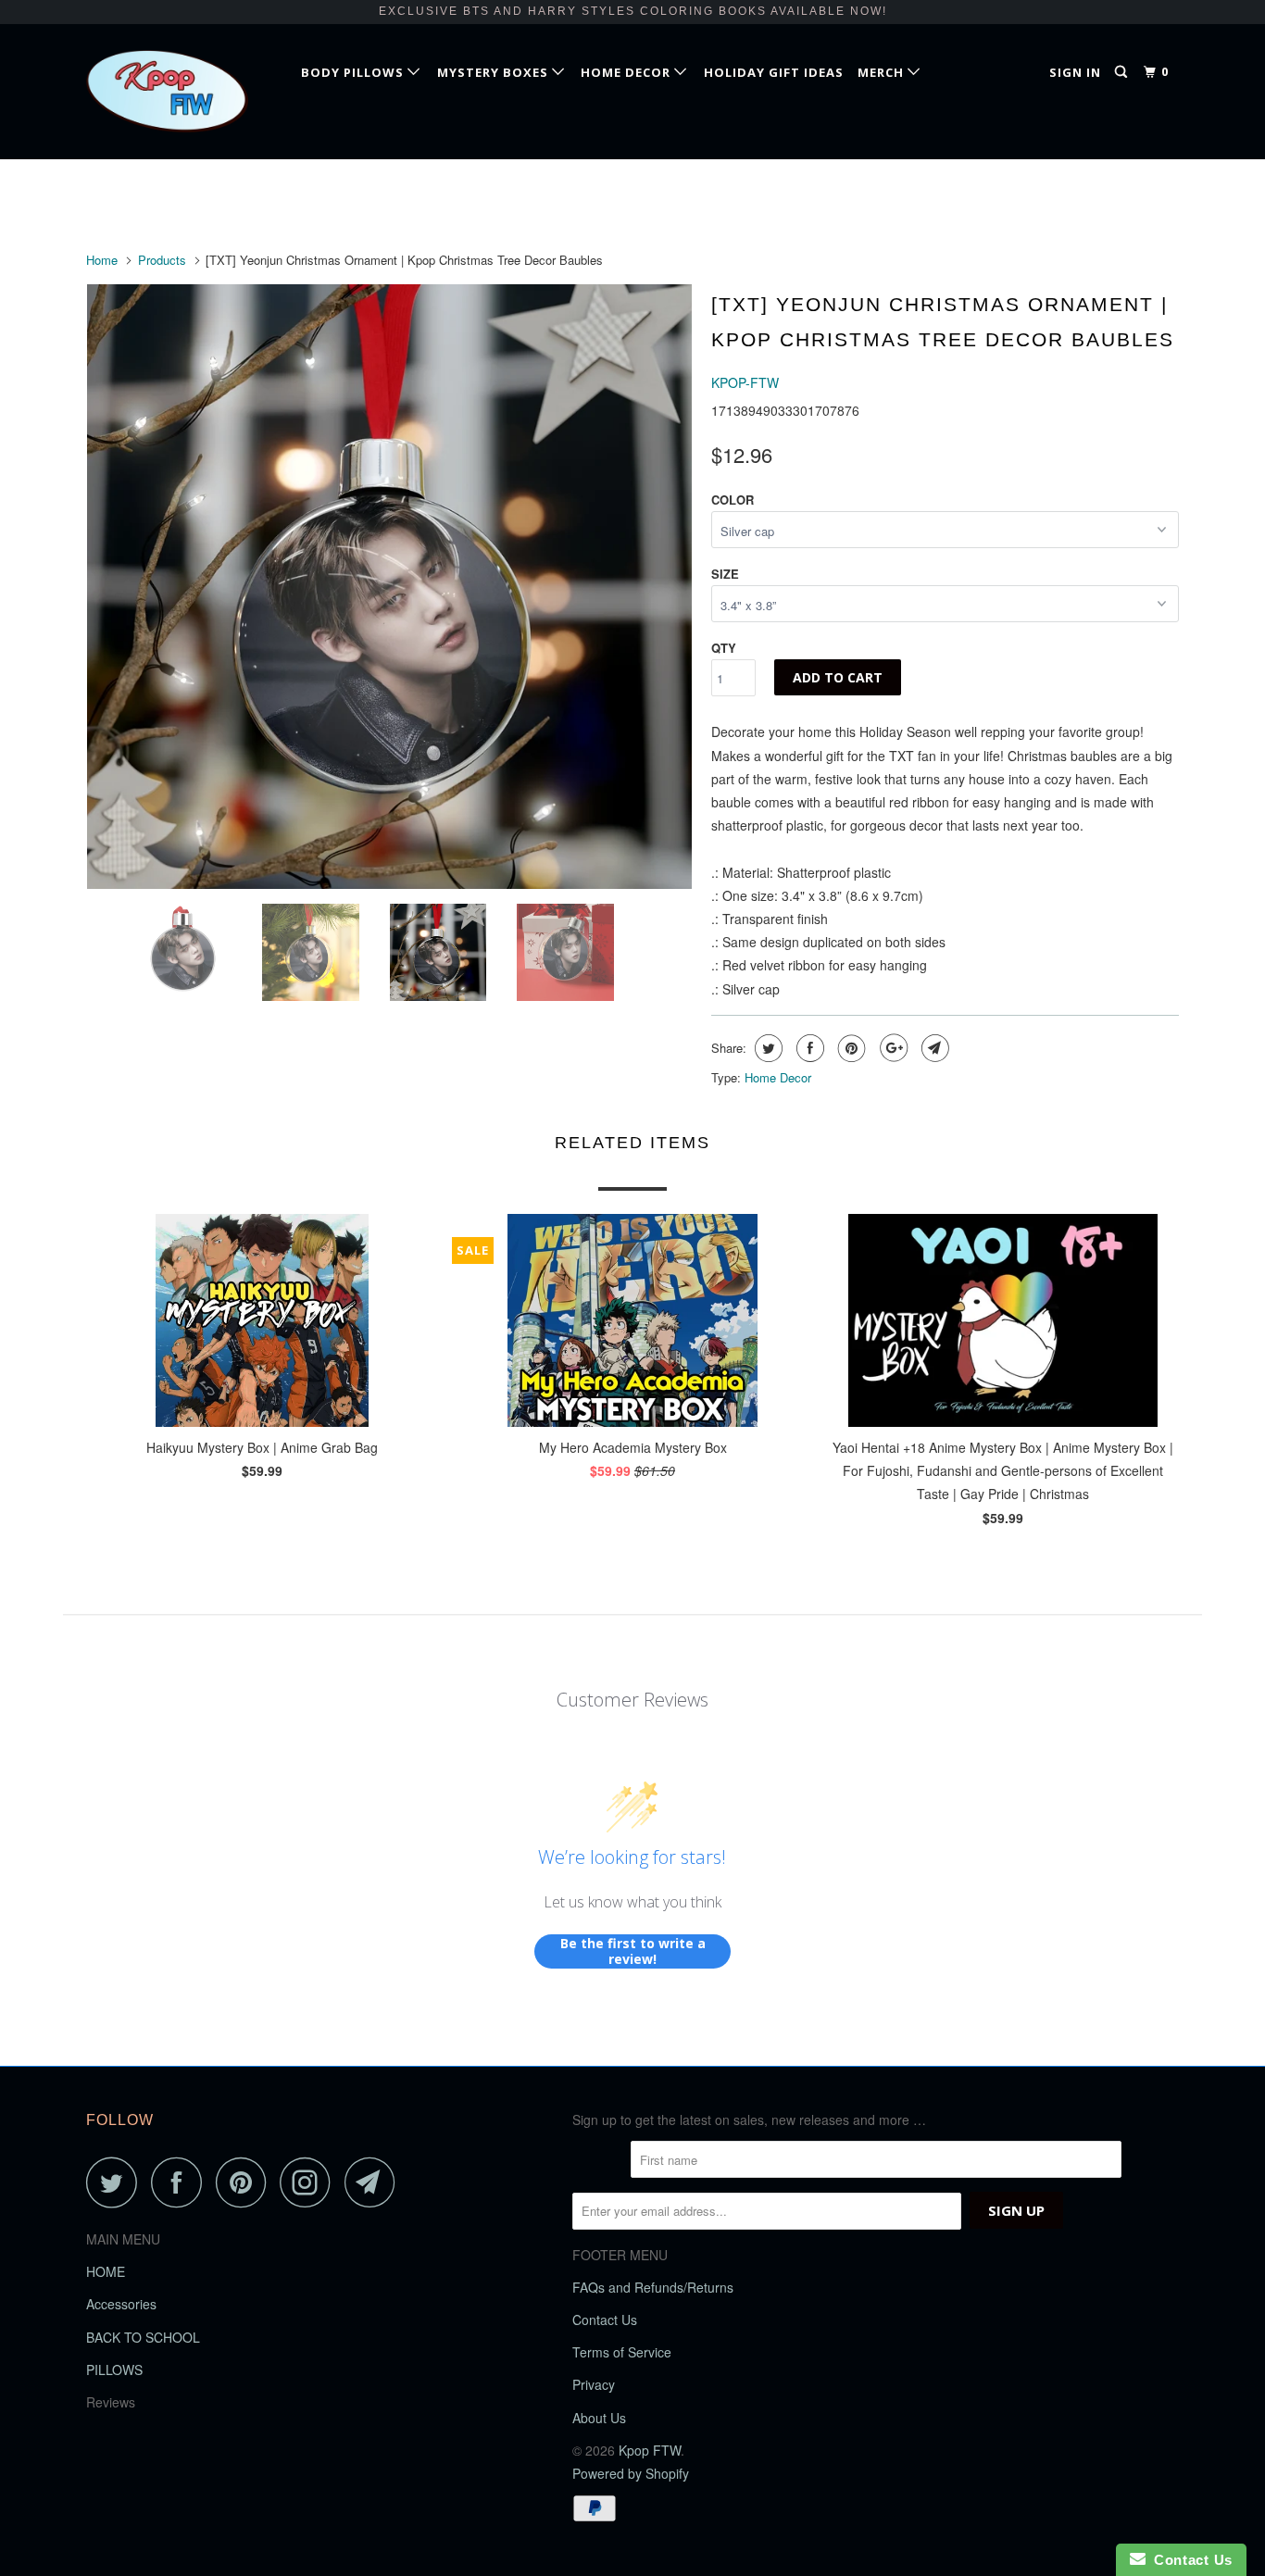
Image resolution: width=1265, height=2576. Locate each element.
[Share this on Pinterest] (850, 1048)
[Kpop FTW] (181, 91)
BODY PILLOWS (354, 72)
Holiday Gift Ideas (774, 72)
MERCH (883, 72)
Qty (724, 648)
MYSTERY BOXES (495, 72)
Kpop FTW (650, 2450)
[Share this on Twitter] (766, 1048)
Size (725, 574)
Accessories (121, 2304)
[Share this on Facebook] (808, 1048)
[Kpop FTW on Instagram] (310, 2182)
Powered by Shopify (631, 2473)
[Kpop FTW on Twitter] (117, 2182)
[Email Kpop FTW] (375, 2182)
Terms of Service (622, 2352)
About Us (599, 2418)
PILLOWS (114, 2370)
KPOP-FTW (745, 382)
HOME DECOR (627, 72)
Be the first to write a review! (633, 1951)
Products (162, 260)
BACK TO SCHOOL (143, 2337)
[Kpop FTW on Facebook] (182, 2182)
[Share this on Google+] (891, 1048)
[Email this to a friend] (933, 1048)
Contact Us (605, 2320)
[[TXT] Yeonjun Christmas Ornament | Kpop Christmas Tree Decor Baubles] (389, 587)
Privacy (594, 2384)
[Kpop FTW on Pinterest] (246, 2182)
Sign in (1075, 72)
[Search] (1123, 72)
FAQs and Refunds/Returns (653, 2287)
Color (733, 500)
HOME (106, 2271)
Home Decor (778, 1077)
